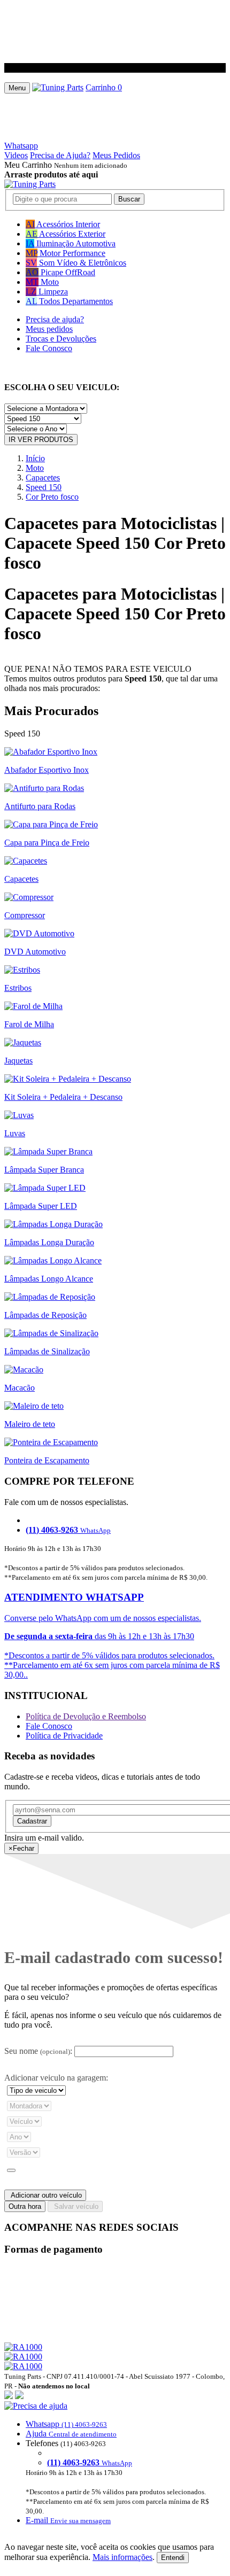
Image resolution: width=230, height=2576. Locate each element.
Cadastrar (32, 1821)
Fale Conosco (49, 348)
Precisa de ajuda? (55, 319)
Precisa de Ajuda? (60, 155)
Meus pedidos (49, 329)
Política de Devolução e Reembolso (86, 1716)
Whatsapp (21, 146)
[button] (115, 2463)
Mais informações (122, 2557)
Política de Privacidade (64, 1736)
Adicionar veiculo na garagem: (56, 2078)
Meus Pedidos (116, 155)
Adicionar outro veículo (45, 2195)
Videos (16, 155)
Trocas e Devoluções (61, 339)
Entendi (173, 2558)
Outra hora (25, 2206)
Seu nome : (38, 2051)
